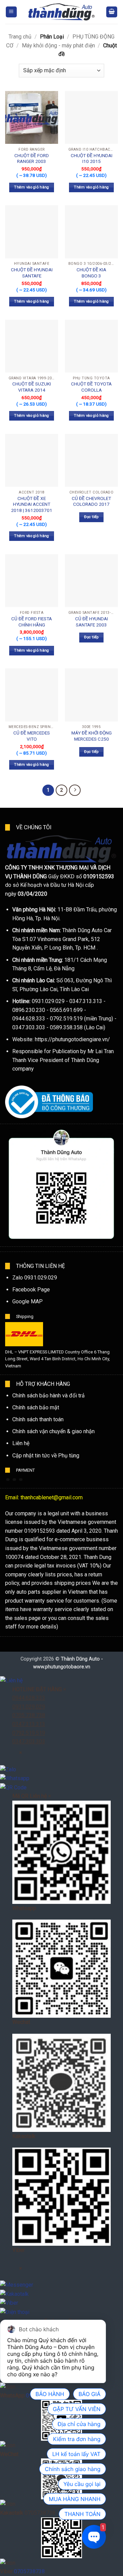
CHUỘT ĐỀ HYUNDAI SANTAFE (32, 273)
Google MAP (28, 1301)
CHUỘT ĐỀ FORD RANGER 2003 (32, 158)
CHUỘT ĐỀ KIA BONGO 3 (91, 273)
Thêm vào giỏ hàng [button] (32, 187)
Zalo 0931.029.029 (35, 1278)
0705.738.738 (29, 1715)
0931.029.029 (29, 1707)
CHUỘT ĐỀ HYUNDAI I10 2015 (92, 158)
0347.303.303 (29, 1741)
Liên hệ (21, 1443)
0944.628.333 (29, 1698)
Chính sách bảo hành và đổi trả (49, 1396)
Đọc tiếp (91, 517)
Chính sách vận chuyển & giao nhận (53, 1431)
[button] (11, 12)
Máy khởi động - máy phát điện (58, 46)
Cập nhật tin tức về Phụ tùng (46, 1456)
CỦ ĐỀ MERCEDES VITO (32, 736)
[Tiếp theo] (75, 790)
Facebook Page (31, 1290)
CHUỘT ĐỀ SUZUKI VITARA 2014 (32, 387)
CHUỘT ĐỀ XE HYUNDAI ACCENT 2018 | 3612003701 (32, 504)
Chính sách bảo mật (36, 1407)
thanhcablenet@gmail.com (52, 1497)
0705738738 (29, 2571)
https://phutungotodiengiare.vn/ (72, 1039)
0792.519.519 (29, 1733)
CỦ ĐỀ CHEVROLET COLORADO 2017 (91, 501)
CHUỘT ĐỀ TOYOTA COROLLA (91, 387)
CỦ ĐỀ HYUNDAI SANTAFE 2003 (92, 622)
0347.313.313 (29, 1724)
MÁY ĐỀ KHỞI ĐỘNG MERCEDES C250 (92, 736)
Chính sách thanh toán (38, 1419)
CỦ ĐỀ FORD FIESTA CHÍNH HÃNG (32, 622)
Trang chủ (20, 37)
